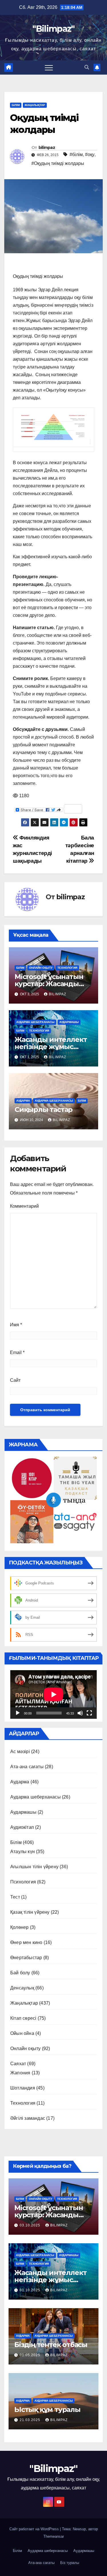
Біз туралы (70, 2563)
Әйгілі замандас (28, 2118)
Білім (16, 105)
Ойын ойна (22, 2033)
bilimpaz (47, 147)
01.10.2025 (31, 2290)
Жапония (20, 2073)
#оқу (90, 154)
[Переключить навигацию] (49, 67)
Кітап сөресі (23, 2018)
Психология (23, 1882)
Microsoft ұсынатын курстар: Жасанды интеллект (49, 984)
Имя (16, 1325)
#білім (76, 154)
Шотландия (23, 2088)
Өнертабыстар (26, 1958)
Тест (15, 1897)
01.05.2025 (31, 2355)
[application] (53, 1694)
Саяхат (18, 2064)
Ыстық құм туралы (47, 2409)
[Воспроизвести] (18, 1713)
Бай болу (20, 1973)
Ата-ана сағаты (27, 1767)
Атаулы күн (23, 1852)
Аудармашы (69, 1022)
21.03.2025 (31, 2420)
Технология (67, 968)
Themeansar (54, 2536)
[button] (87, 67)
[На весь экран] (89, 1713)
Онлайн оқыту (41, 968)
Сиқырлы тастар (44, 1109)
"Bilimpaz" (53, 29)
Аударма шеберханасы (35, 1022)
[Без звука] (80, 1713)
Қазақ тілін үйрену (30, 1912)
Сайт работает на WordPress (35, 2529)
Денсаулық (22, 1988)
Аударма (23, 1101)
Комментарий (24, 1206)
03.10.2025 (31, 2225)
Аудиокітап (22, 1827)
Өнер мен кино (26, 1942)
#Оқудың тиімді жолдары (58, 163)
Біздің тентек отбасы (51, 2345)
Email (17, 1352)
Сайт (15, 1380)
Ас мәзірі (20, 1751)
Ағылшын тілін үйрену (34, 1867)
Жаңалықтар (35, 105)
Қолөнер (19, 1927)
